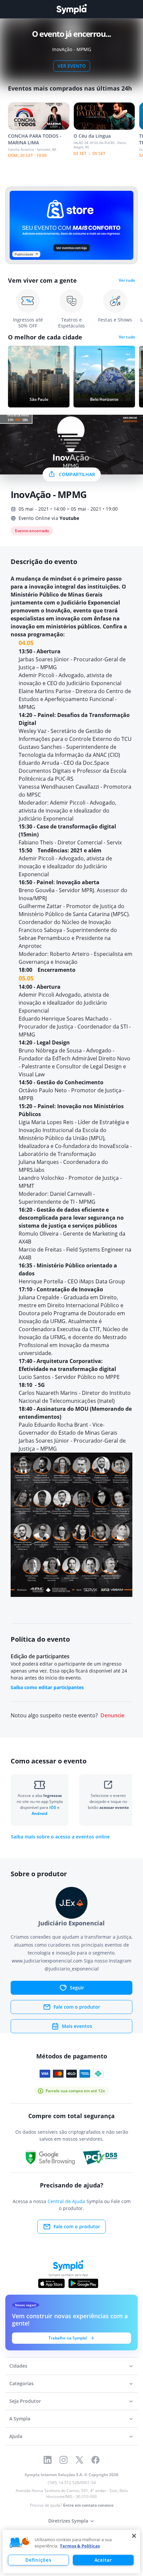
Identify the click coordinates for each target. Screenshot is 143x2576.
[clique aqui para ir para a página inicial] (71, 9)
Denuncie (112, 1716)
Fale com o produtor (77, 2007)
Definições (38, 2560)
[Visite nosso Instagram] (64, 2460)
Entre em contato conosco (88, 2505)
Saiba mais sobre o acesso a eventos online (60, 1837)
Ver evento (72, 66)
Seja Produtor (25, 2401)
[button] (20, 2543)
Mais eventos (77, 2026)
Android (40, 1813)
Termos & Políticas (80, 2546)
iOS (53, 1807)
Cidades (18, 2366)
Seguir (77, 1988)
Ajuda (16, 2436)
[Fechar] (134, 2536)
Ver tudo (127, 280)
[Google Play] (83, 2283)
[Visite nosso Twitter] (79, 2460)
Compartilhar (77, 474)
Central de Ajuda (66, 2201)
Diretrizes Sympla (68, 2521)
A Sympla (20, 2419)
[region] (71, 2552)
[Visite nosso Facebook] (95, 2460)
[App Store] (52, 2283)
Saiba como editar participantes (47, 1687)
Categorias (21, 2383)
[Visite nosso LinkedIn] (48, 2460)
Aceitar (103, 2560)
